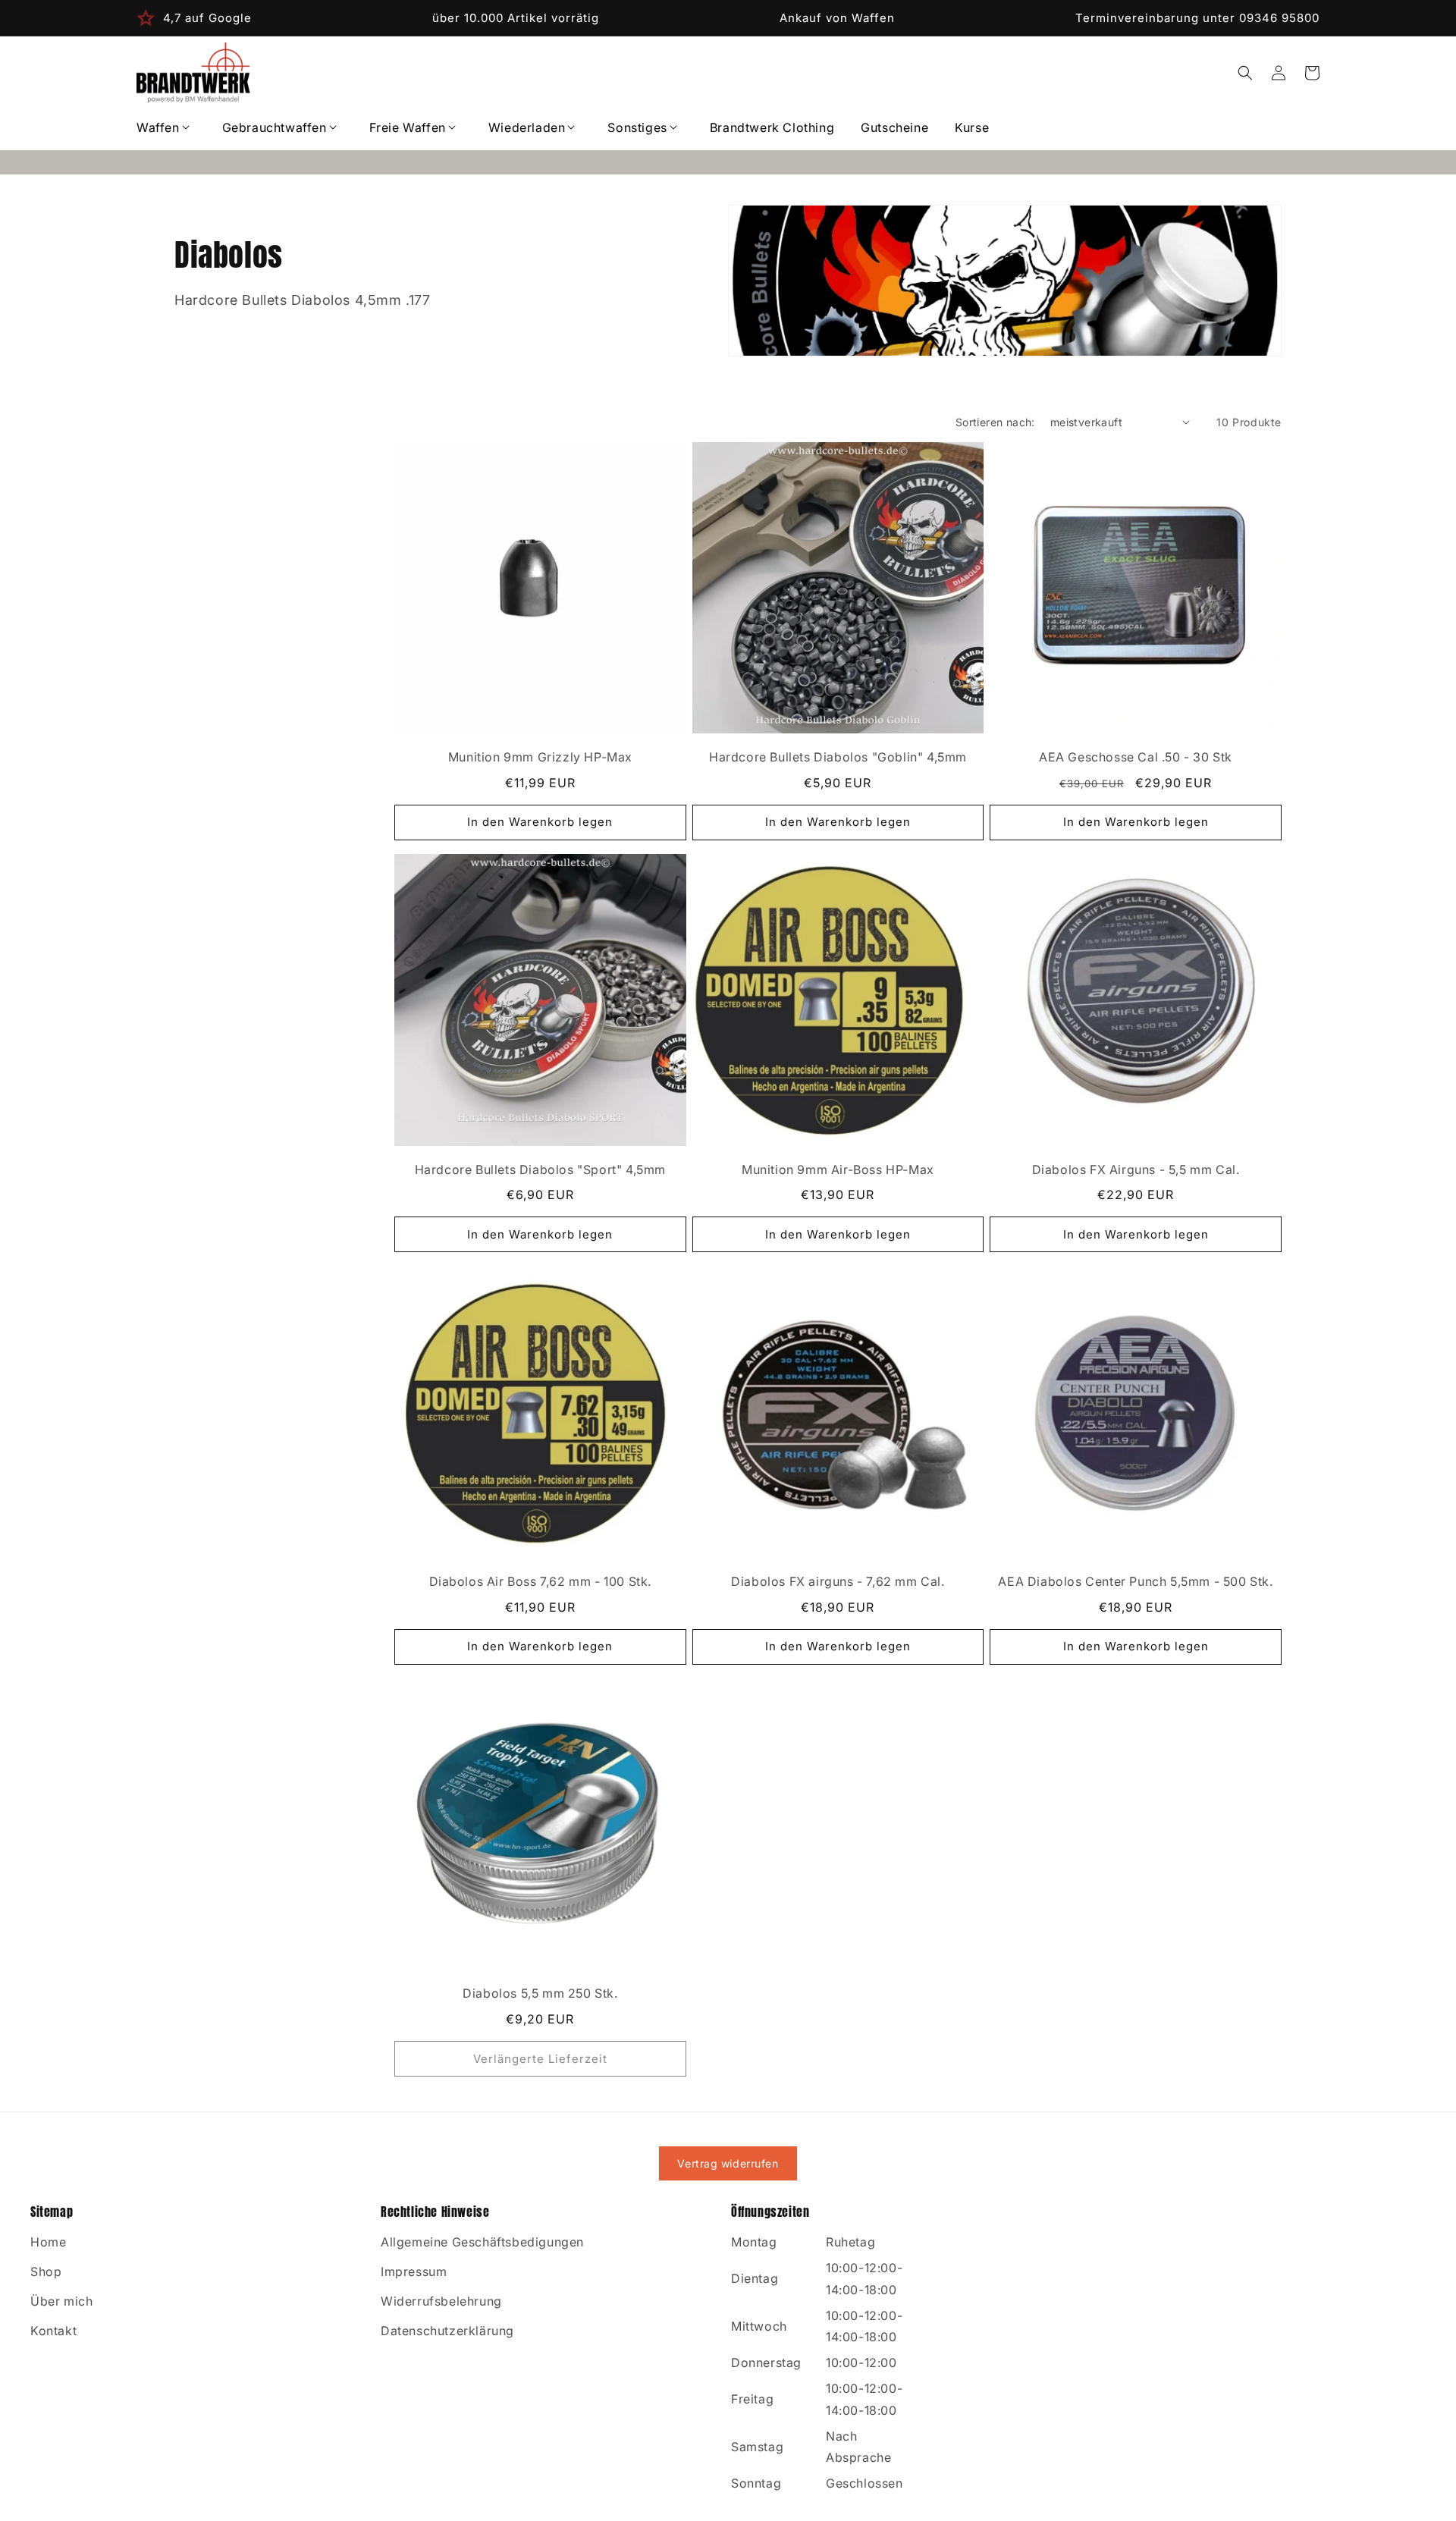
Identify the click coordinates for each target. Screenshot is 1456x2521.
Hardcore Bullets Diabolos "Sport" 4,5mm (540, 1169)
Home (48, 2242)
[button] (166, 128)
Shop (46, 2271)
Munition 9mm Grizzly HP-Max (540, 757)
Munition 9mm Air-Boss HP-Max (838, 1169)
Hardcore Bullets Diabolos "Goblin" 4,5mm (838, 757)
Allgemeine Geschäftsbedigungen (482, 2242)
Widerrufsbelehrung (441, 2301)
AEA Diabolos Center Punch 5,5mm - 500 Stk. (1135, 1581)
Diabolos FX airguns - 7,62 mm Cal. (838, 1581)
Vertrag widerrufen (728, 2163)
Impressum (414, 2271)
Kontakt (53, 2331)
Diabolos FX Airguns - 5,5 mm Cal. (1136, 1169)
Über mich (61, 2301)
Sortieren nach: (995, 422)
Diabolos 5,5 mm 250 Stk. (540, 1993)
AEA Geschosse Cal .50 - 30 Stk (1136, 757)
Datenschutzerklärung (447, 2331)
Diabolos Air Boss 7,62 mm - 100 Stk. (541, 1581)
